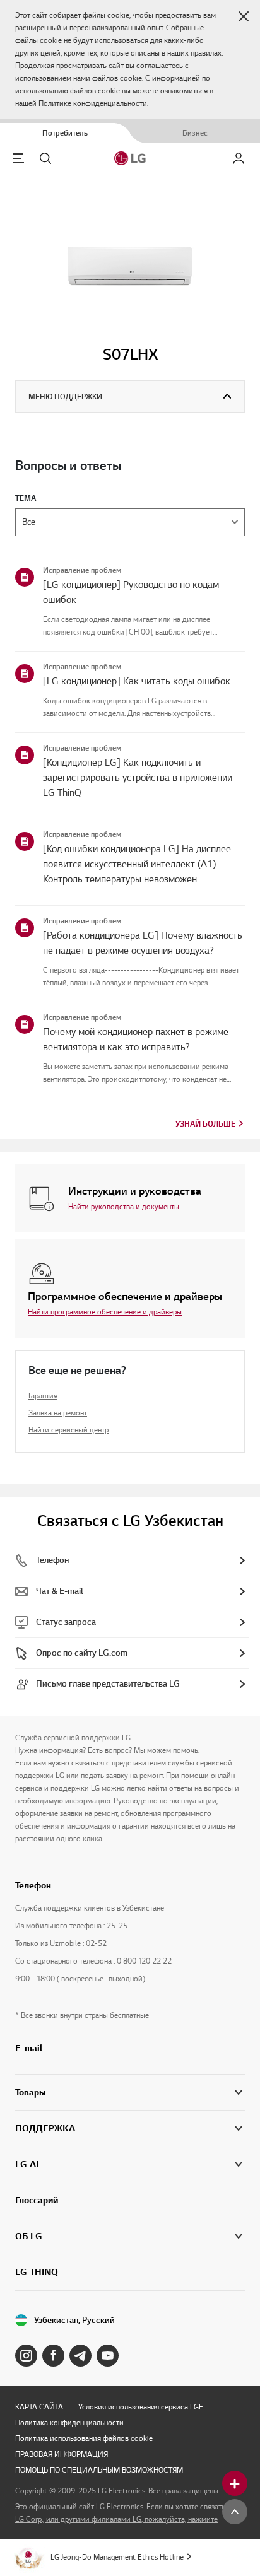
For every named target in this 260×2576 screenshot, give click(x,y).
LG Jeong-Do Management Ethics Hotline (117, 2557)
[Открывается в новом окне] (26, 2356)
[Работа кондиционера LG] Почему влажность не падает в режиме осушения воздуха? (143, 943)
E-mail (29, 2048)
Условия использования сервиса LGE (141, 2407)
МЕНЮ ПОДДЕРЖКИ (65, 396)
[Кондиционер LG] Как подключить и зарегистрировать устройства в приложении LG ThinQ (138, 778)
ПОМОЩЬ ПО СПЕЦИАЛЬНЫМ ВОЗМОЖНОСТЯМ (99, 2470)
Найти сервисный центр (68, 1430)
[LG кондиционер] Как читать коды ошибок (137, 681)
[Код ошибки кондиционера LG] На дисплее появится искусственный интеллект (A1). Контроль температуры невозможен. (137, 864)
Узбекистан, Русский (74, 2320)
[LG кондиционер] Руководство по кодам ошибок (131, 592)
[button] (244, 16)
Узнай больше (205, 1124)
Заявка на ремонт (58, 1413)
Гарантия (43, 1396)
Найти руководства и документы (124, 1206)
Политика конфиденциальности (69, 2422)
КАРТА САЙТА (39, 2407)
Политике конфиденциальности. (93, 103)
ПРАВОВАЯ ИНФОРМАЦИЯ (62, 2454)
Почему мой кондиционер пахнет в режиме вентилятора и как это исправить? (136, 1039)
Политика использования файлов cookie (84, 2438)
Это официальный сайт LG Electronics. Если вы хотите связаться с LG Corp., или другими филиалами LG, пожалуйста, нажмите (127, 2513)
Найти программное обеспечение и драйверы (105, 1312)
